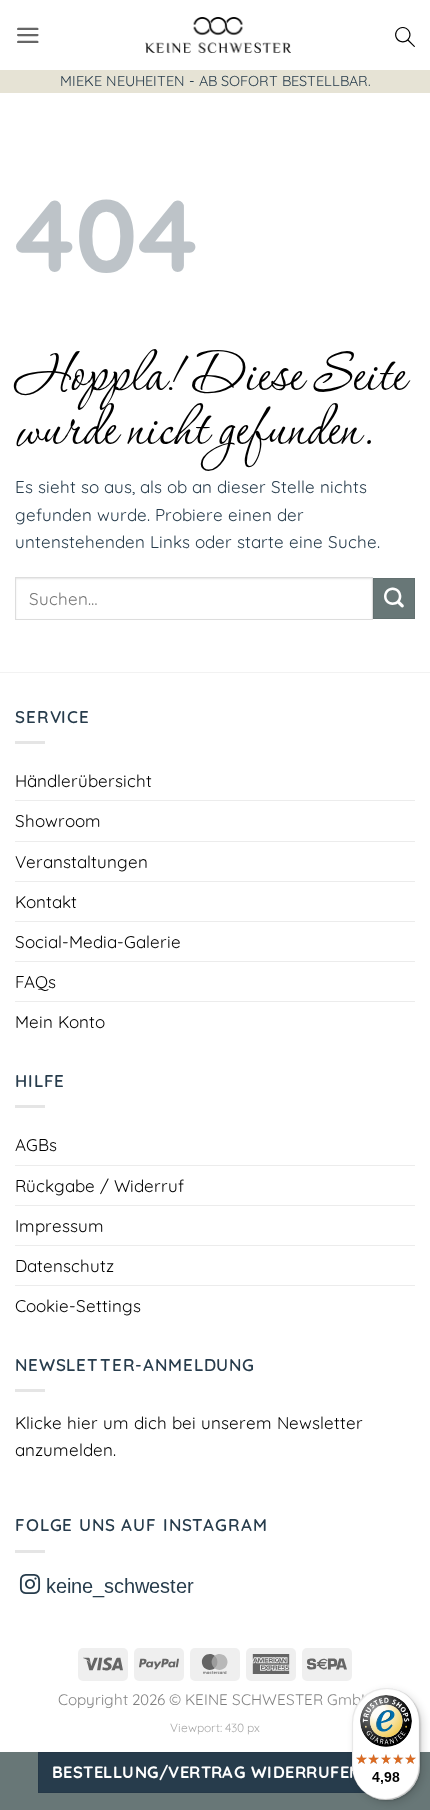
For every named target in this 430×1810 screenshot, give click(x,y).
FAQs (35, 981)
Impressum (59, 1225)
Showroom (58, 820)
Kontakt (46, 901)
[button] (28, 35)
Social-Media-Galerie (98, 941)
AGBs (36, 1144)
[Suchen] (405, 35)
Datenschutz (64, 1265)
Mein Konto (60, 1021)
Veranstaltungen (81, 861)
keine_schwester (117, 1586)
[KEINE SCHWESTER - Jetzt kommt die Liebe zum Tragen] (218, 35)
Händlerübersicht (83, 780)
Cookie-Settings (78, 1305)
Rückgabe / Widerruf (99, 1185)
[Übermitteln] (394, 599)
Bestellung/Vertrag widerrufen (207, 1772)
